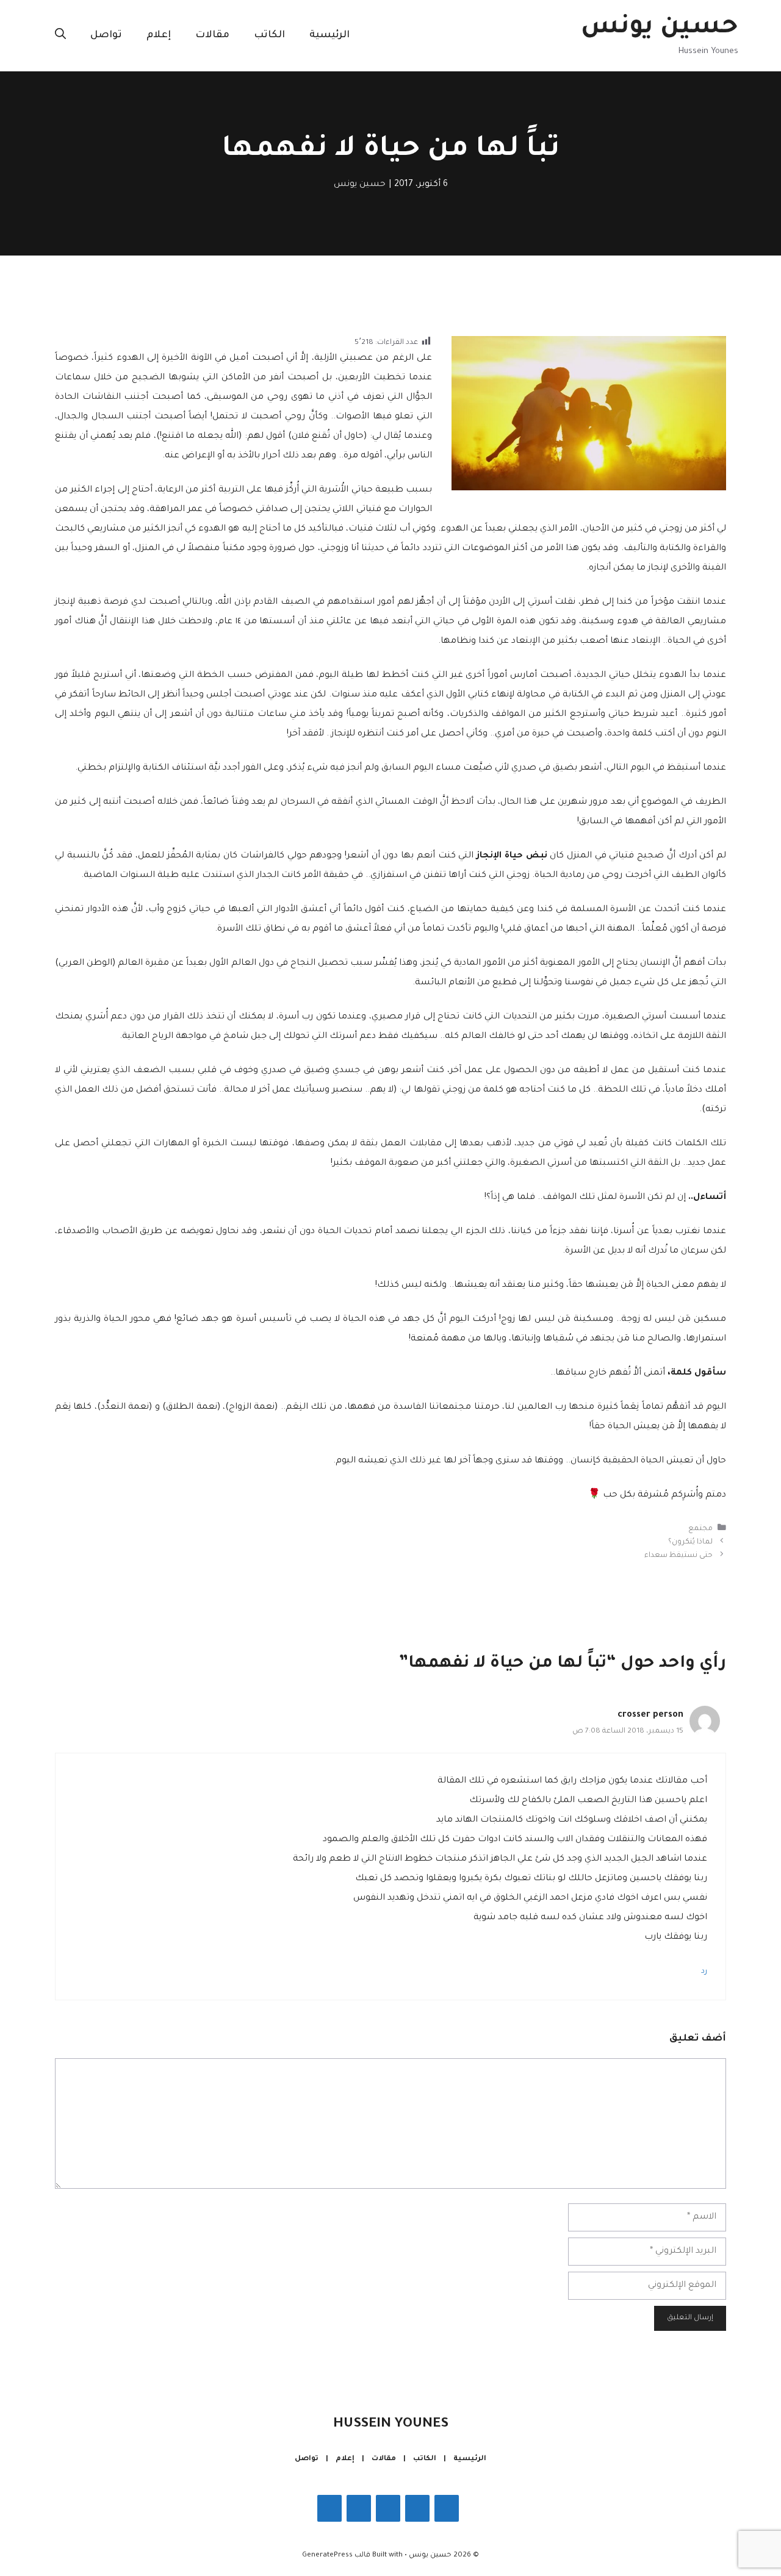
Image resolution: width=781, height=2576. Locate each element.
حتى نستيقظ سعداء (678, 1556)
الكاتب (269, 35)
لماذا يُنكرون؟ (690, 1542)
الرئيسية (329, 35)
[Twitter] (388, 2508)
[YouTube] (329, 2508)
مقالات (212, 35)
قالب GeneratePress (336, 2556)
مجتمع (700, 1529)
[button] (60, 35)
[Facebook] (447, 2508)
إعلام (159, 35)
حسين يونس (660, 28)
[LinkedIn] (359, 2508)
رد (704, 1972)
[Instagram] (417, 2508)
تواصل (106, 35)
